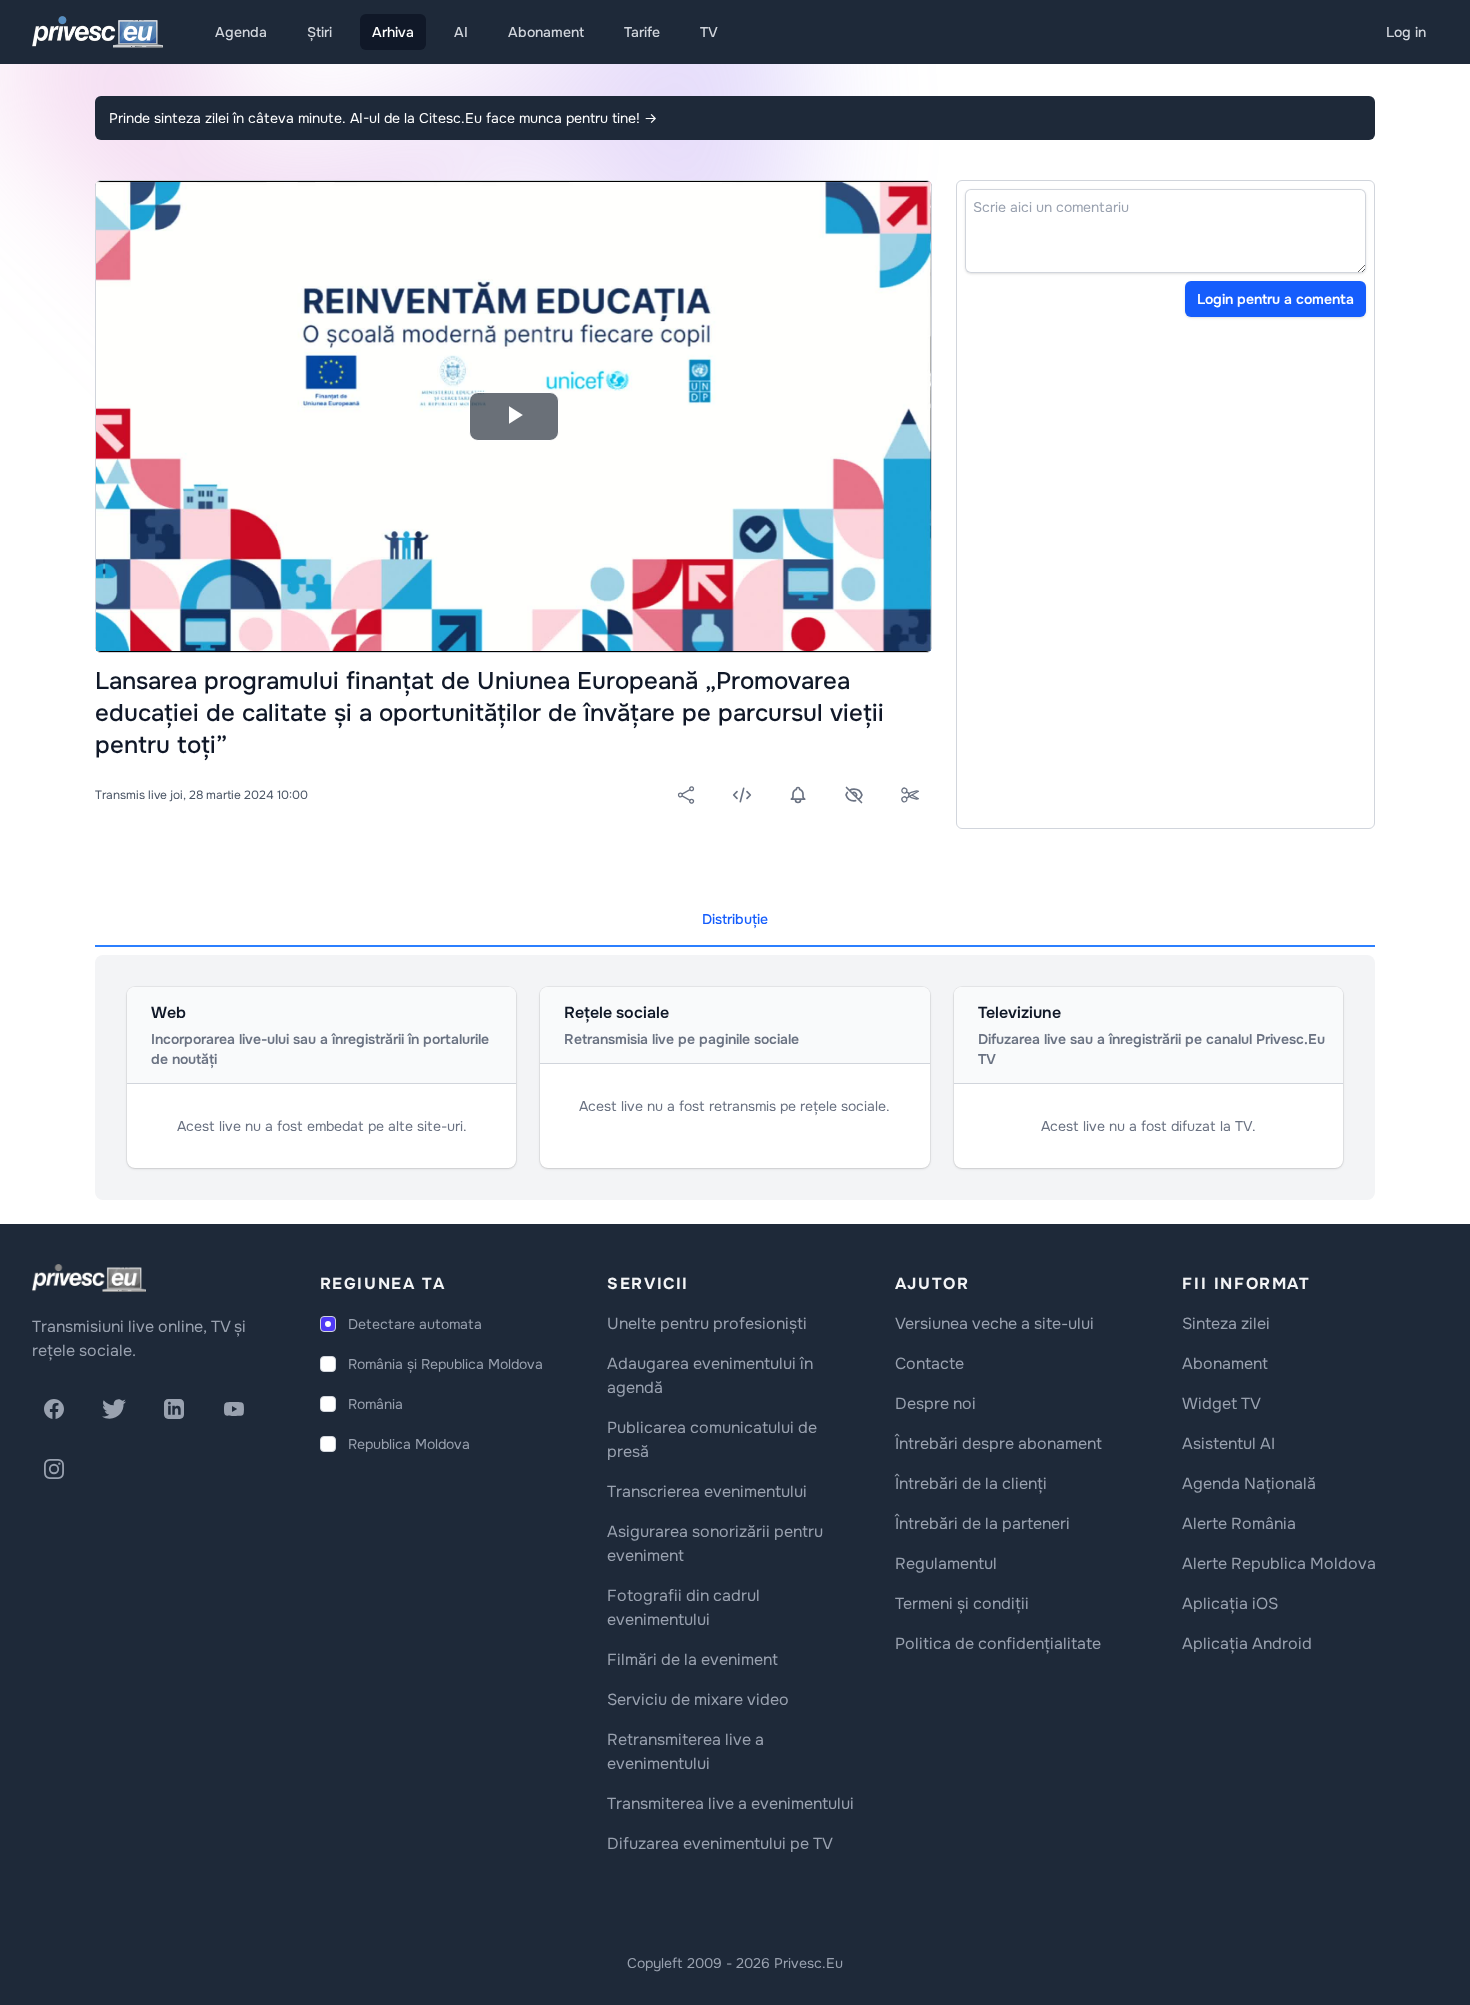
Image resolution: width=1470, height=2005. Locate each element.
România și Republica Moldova (445, 1364)
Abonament (546, 32)
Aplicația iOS (1230, 1603)
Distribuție (735, 919)
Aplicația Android (1247, 1643)
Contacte (929, 1363)
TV (709, 32)
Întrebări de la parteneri (982, 1523)
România (375, 1404)
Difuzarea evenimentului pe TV (720, 1843)
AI (461, 32)
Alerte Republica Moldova (1279, 1563)
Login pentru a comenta (1275, 299)
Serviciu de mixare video (698, 1699)
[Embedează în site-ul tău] (742, 795)
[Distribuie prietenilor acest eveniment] (686, 795)
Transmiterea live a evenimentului (730, 1803)
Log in (1406, 32)
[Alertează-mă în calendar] (798, 795)
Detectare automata (415, 1324)
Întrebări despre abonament (998, 1443)
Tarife (642, 32)
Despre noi (935, 1403)
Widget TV (1221, 1403)
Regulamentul (946, 1563)
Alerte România (1239, 1523)
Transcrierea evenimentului (707, 1491)
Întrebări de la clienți (971, 1483)
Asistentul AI (1228, 1443)
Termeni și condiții (962, 1603)
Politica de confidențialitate (998, 1643)
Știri (319, 32)
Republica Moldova (409, 1444)
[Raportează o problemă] (854, 795)
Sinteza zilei (1226, 1323)
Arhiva (393, 32)
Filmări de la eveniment (692, 1659)
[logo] (89, 1278)
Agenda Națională (1249, 1483)
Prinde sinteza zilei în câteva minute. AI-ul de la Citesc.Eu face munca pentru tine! (383, 118)
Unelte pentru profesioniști (707, 1323)
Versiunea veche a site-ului (994, 1323)
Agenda (241, 32)
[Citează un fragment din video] (910, 795)
